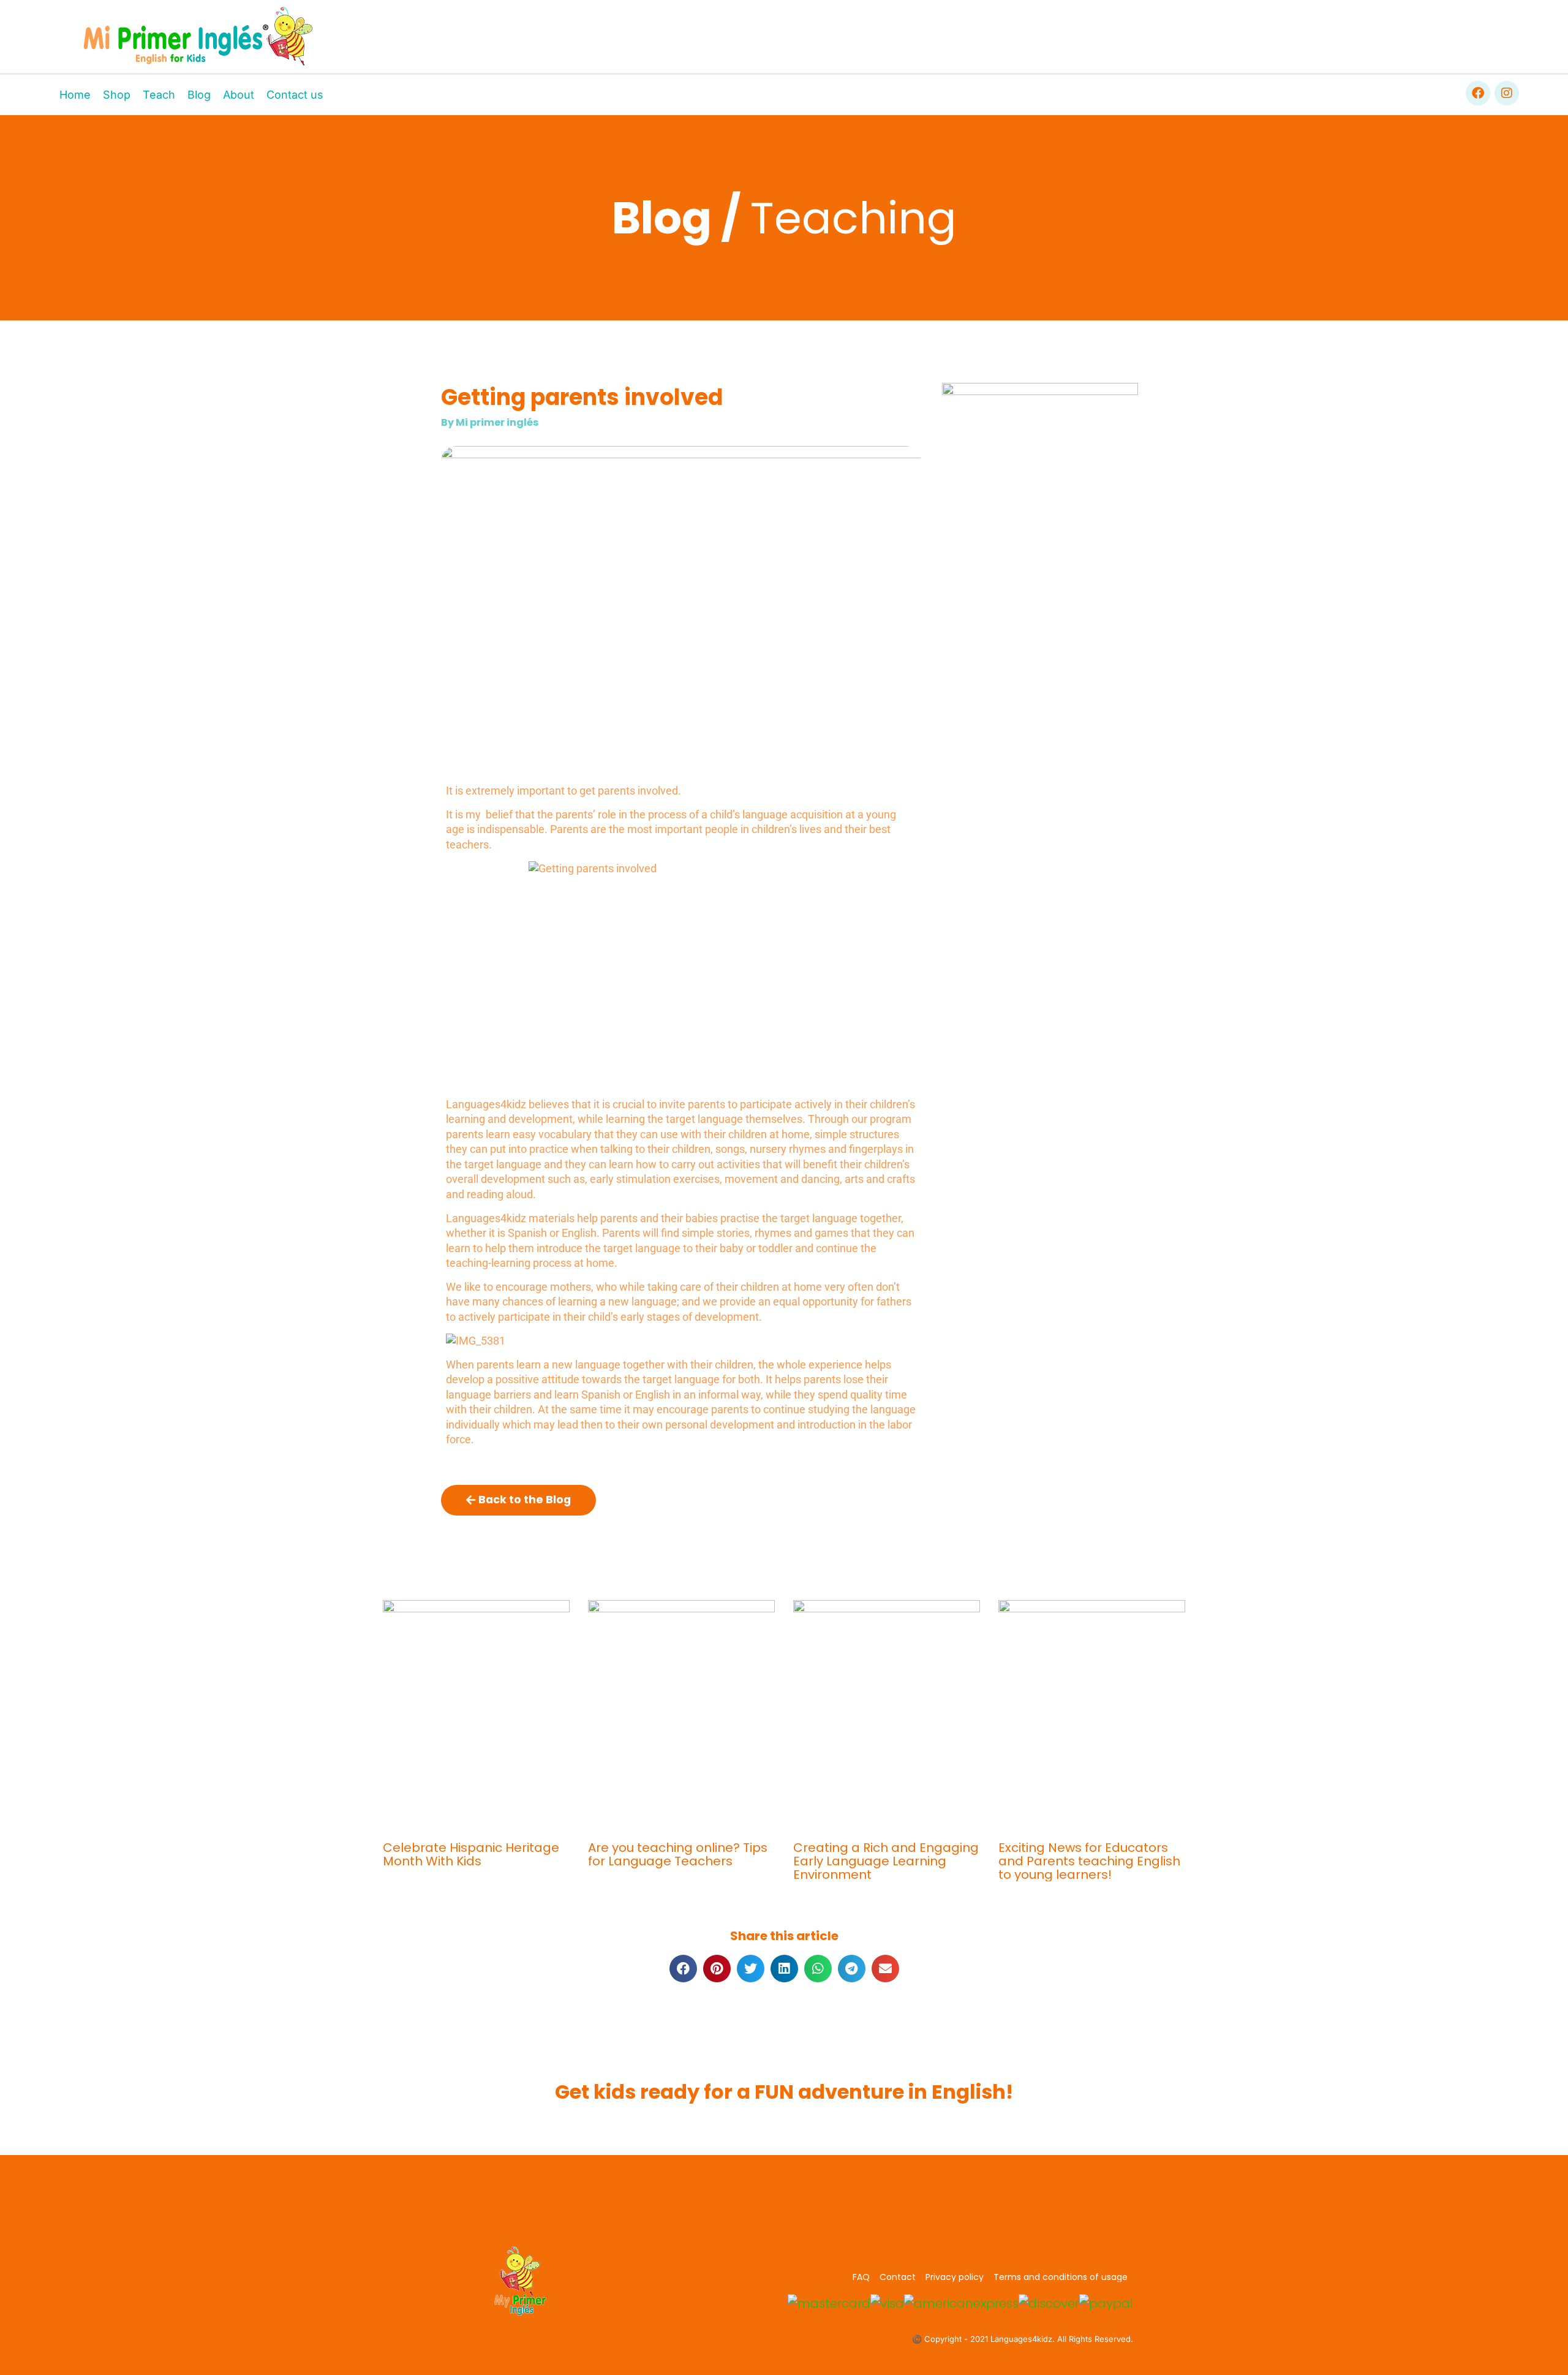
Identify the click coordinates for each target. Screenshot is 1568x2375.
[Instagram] (1507, 93)
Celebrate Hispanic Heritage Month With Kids (471, 1854)
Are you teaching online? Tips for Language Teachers (678, 1854)
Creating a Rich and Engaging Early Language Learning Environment (886, 1861)
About (239, 95)
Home (75, 95)
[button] (683, 1969)
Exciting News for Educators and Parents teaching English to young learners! (1089, 1861)
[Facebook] (1478, 93)
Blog (199, 95)
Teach (159, 95)
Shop (117, 95)
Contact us (295, 95)
